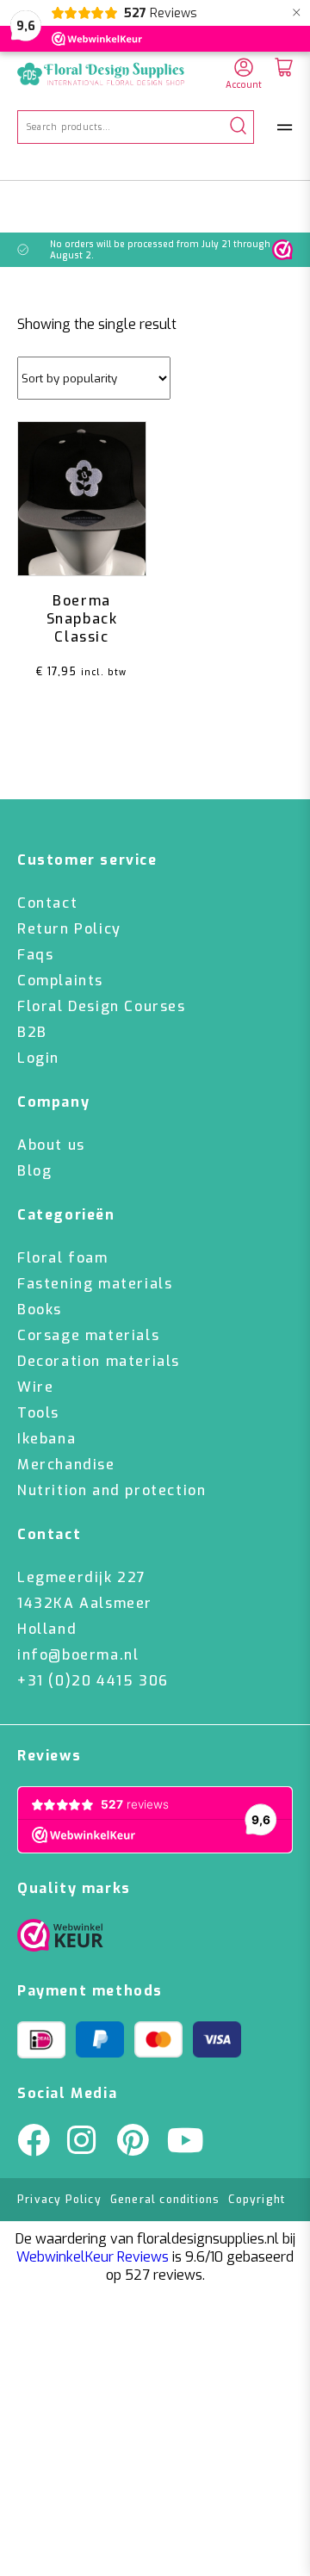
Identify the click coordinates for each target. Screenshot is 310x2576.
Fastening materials (95, 1284)
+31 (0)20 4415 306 (93, 1681)
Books (40, 1310)
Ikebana (46, 1439)
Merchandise (66, 1465)
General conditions (165, 2200)
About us (51, 1145)
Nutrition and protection (112, 1490)
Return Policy (69, 929)
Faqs (35, 955)
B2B (32, 1032)
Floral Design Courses (102, 1006)
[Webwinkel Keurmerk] (60, 1940)
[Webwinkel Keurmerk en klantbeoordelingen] (282, 250)
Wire (35, 1387)
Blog (34, 1171)
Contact (47, 903)
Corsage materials (88, 1335)
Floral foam (63, 1258)
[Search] (238, 127)
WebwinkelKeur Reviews (93, 2257)
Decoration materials (99, 1361)
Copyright (257, 2200)
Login (38, 1058)
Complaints (60, 981)
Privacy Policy (59, 2200)
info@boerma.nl (78, 1655)
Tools (38, 1413)
